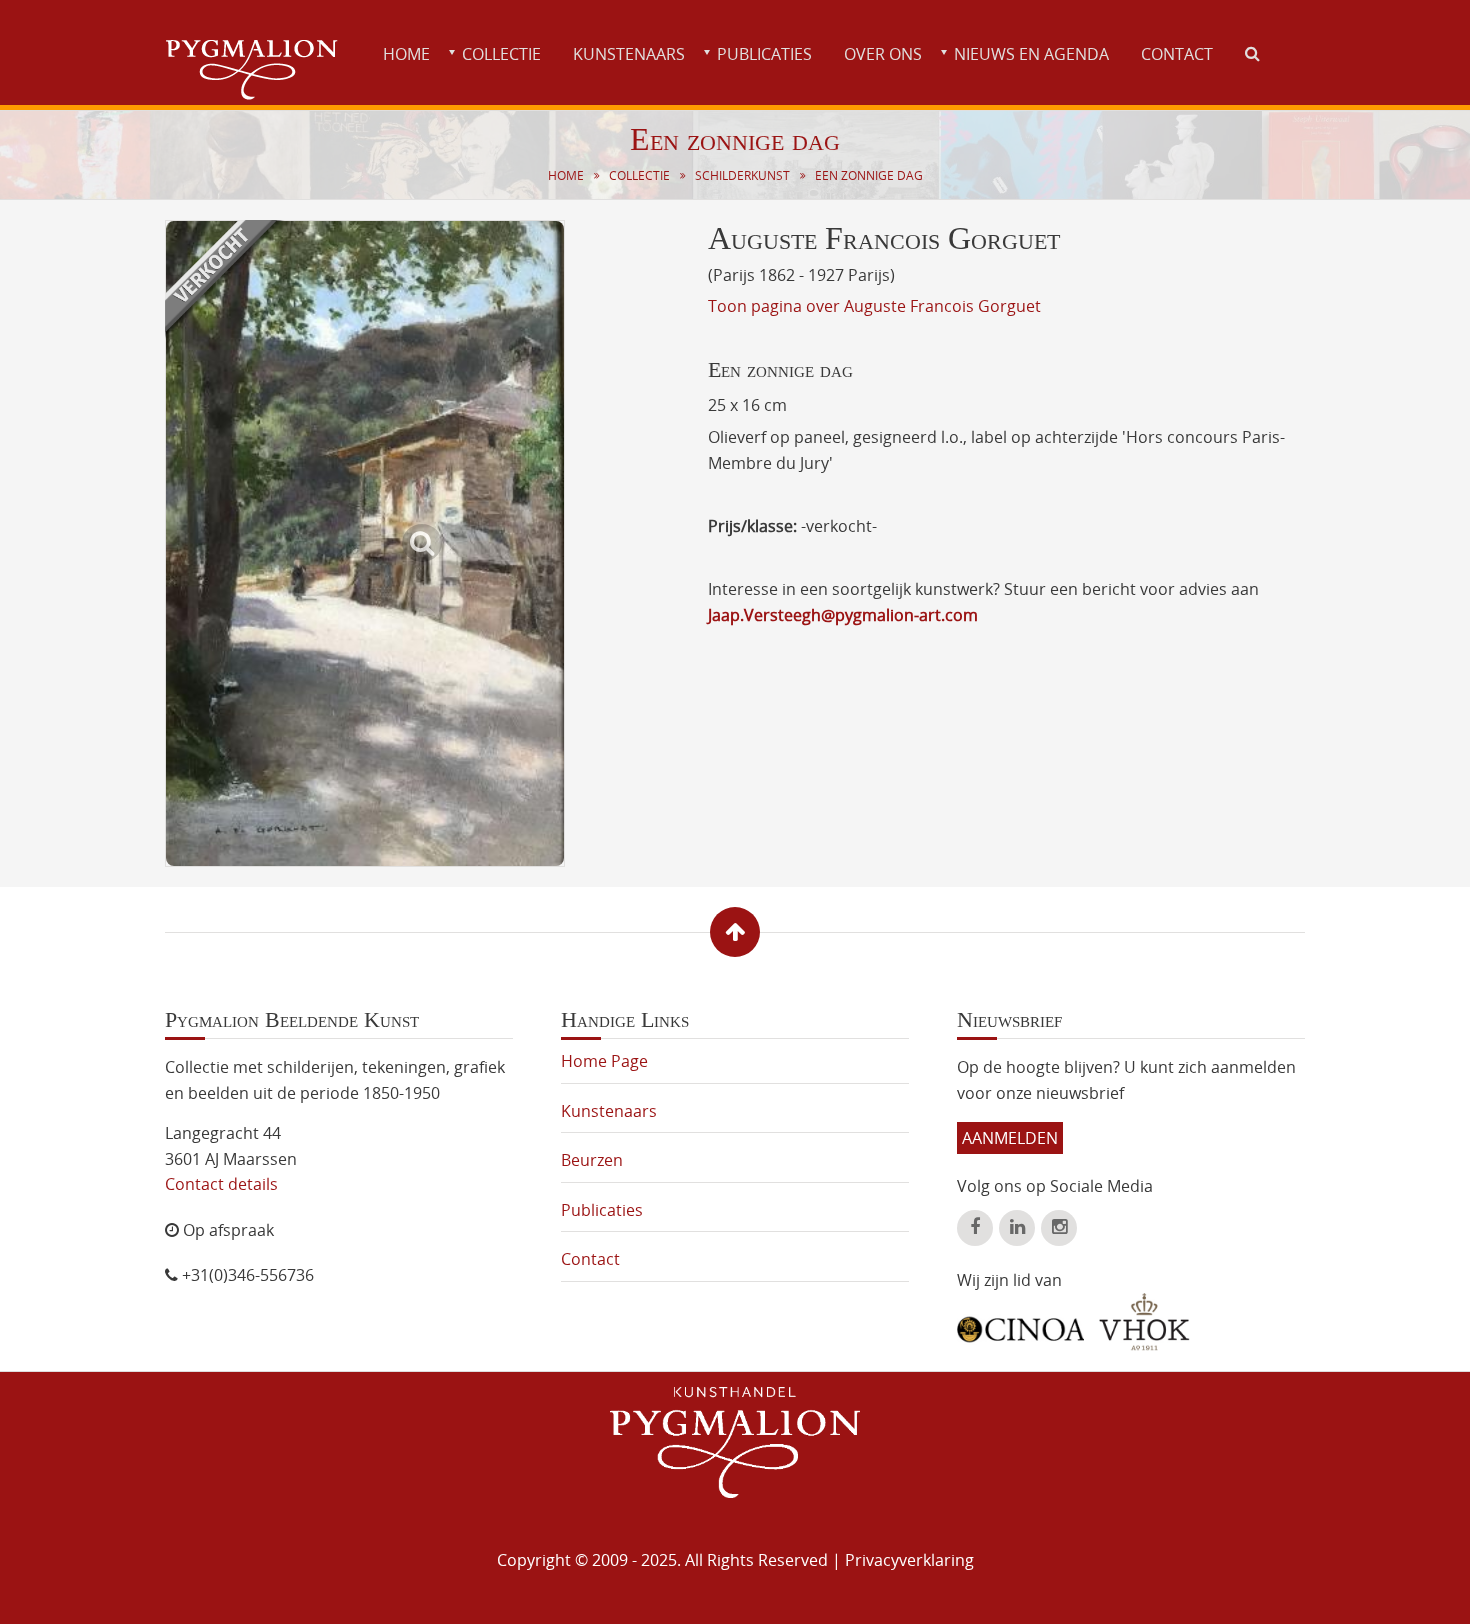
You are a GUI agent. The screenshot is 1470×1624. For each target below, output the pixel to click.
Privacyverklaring (909, 1560)
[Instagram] (1059, 1228)
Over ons (883, 54)
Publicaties (764, 54)
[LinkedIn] (1017, 1228)
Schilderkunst (742, 175)
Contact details (221, 1184)
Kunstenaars (629, 54)
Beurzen (592, 1160)
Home (406, 54)
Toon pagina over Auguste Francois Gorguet (874, 306)
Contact (1177, 54)
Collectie (501, 54)
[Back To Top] (735, 932)
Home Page (604, 1061)
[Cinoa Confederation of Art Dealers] (1020, 1322)
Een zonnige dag (869, 175)
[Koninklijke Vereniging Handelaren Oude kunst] (1144, 1322)
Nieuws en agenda (1031, 54)
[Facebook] (975, 1228)
